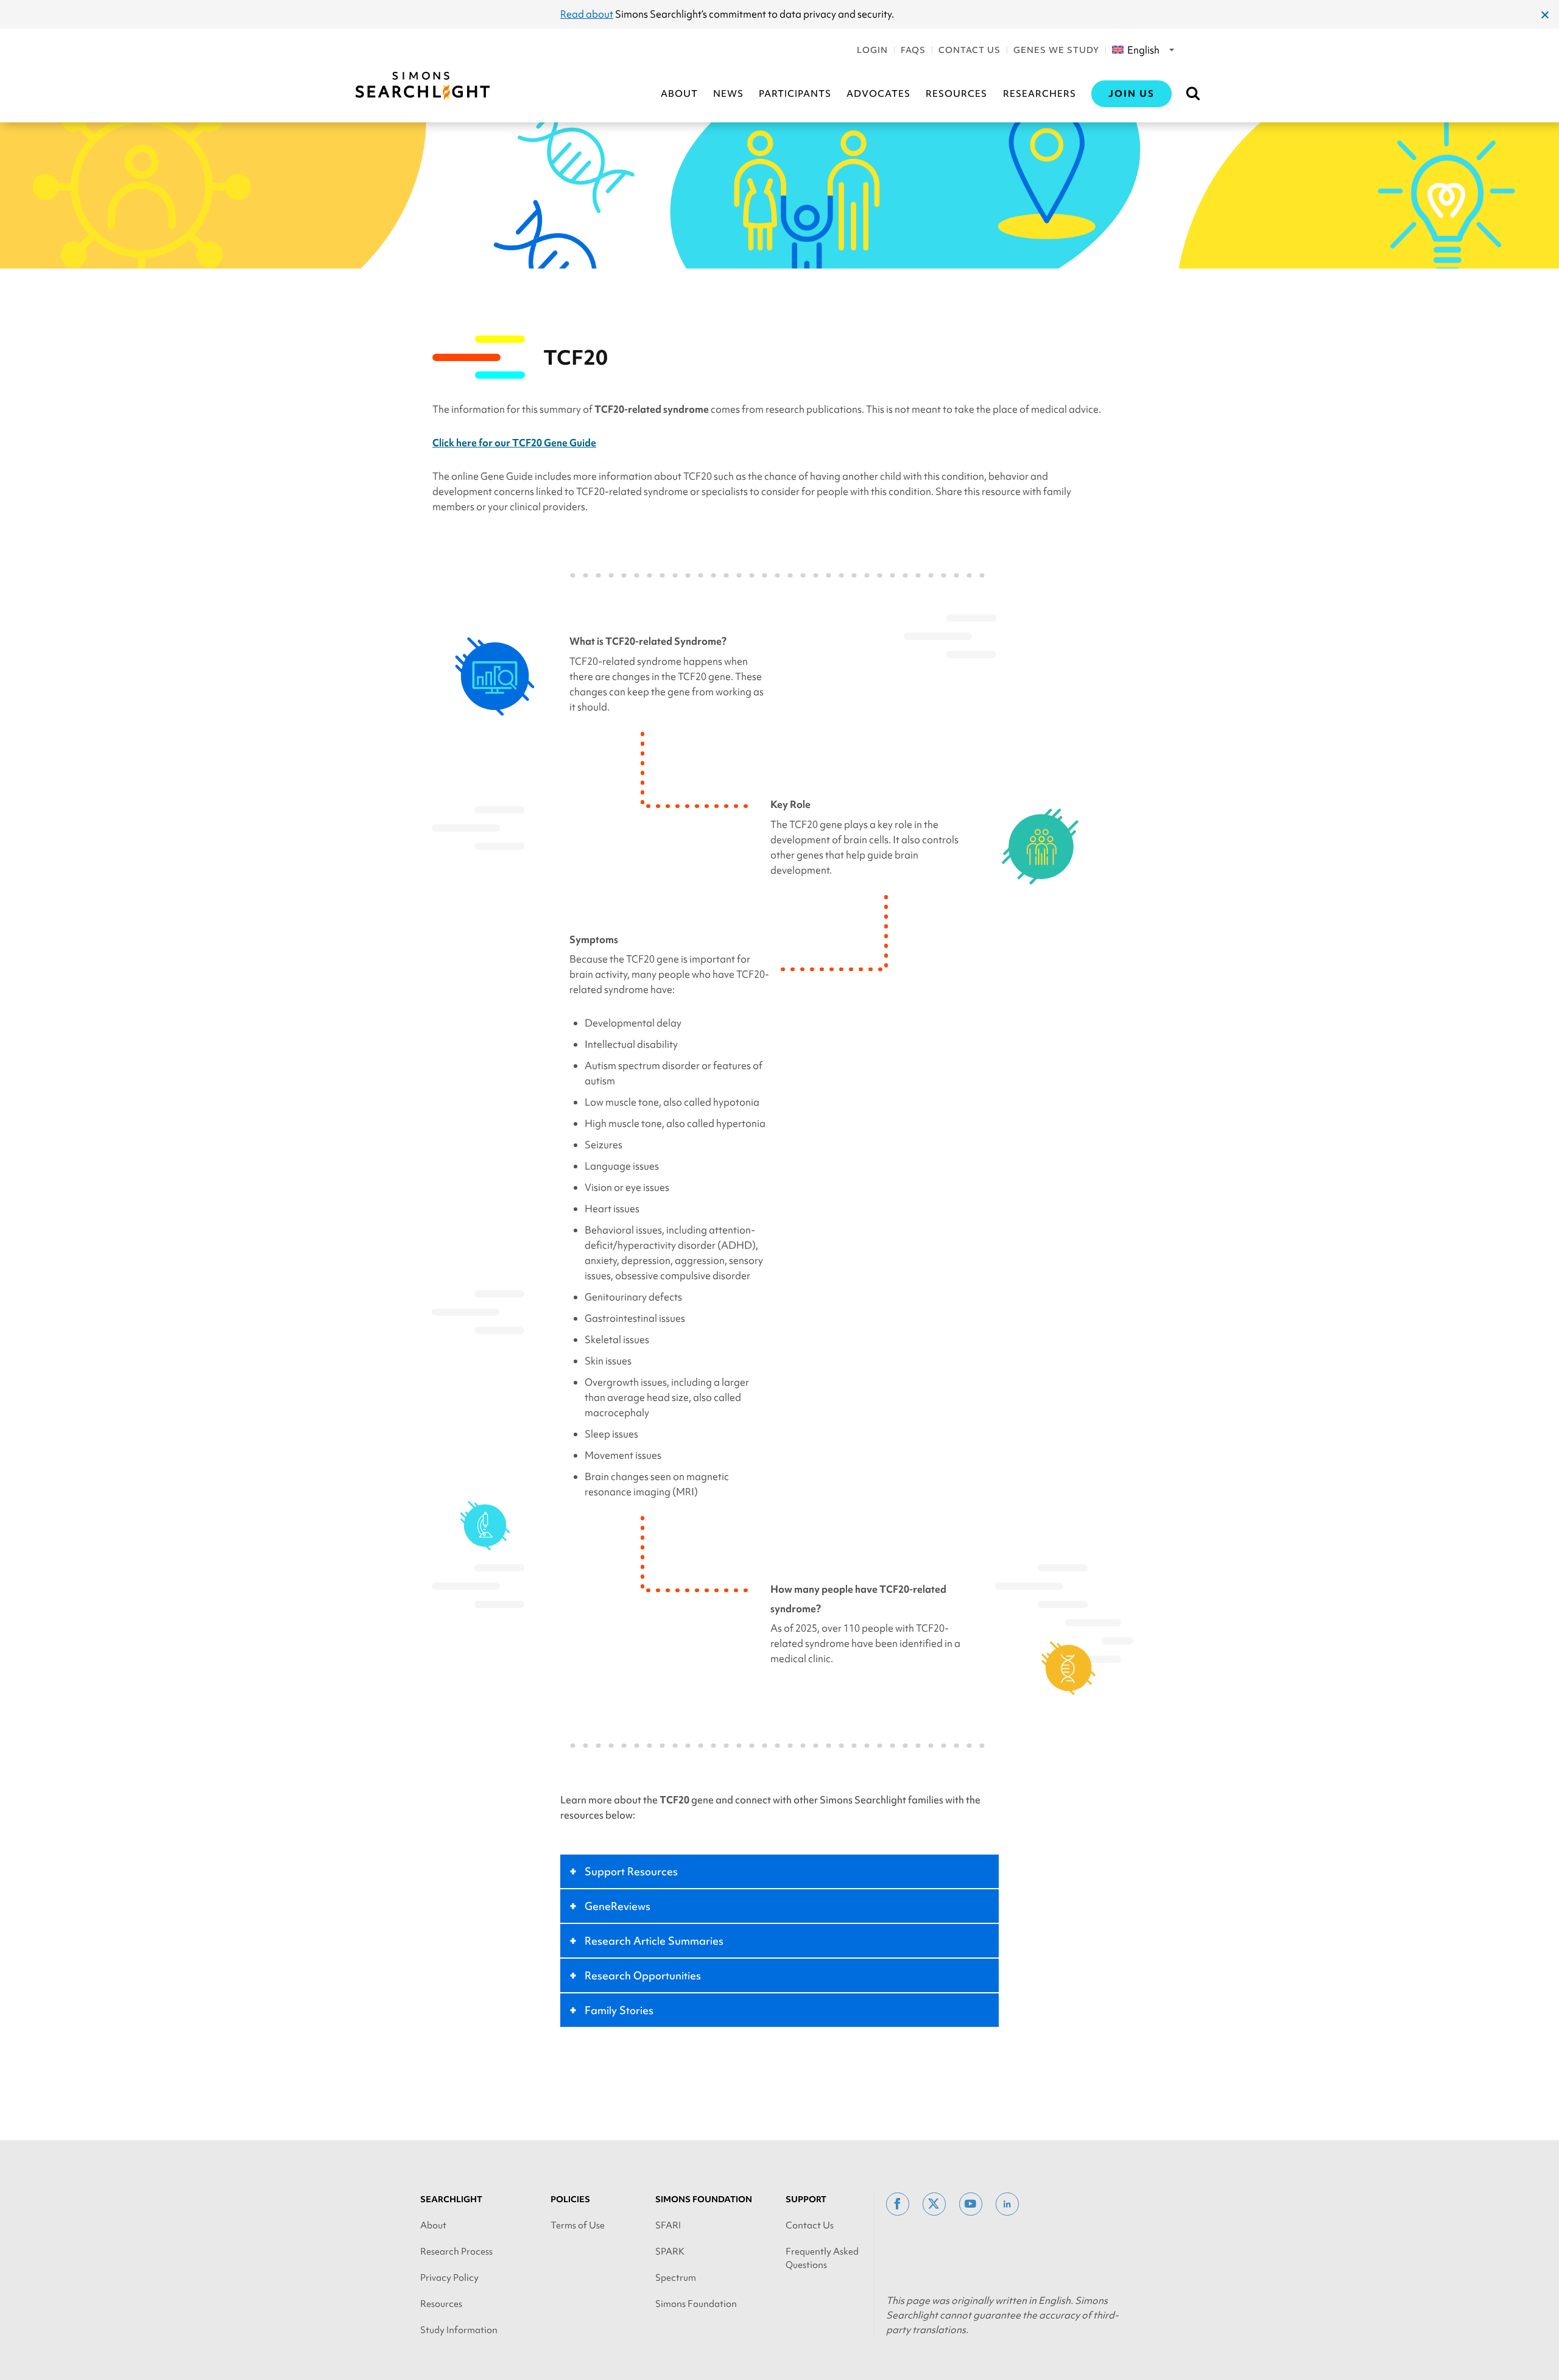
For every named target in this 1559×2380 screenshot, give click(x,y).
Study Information (459, 2330)
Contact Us (970, 50)
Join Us (1131, 94)
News (728, 94)
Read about (587, 14)
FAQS (913, 50)
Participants (795, 94)
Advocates (878, 94)
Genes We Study (1056, 50)
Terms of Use (578, 2225)
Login (872, 50)
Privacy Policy (449, 2278)
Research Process (456, 2252)
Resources (956, 94)
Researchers (1040, 94)
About (679, 94)
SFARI (668, 2225)
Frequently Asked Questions (822, 2258)
